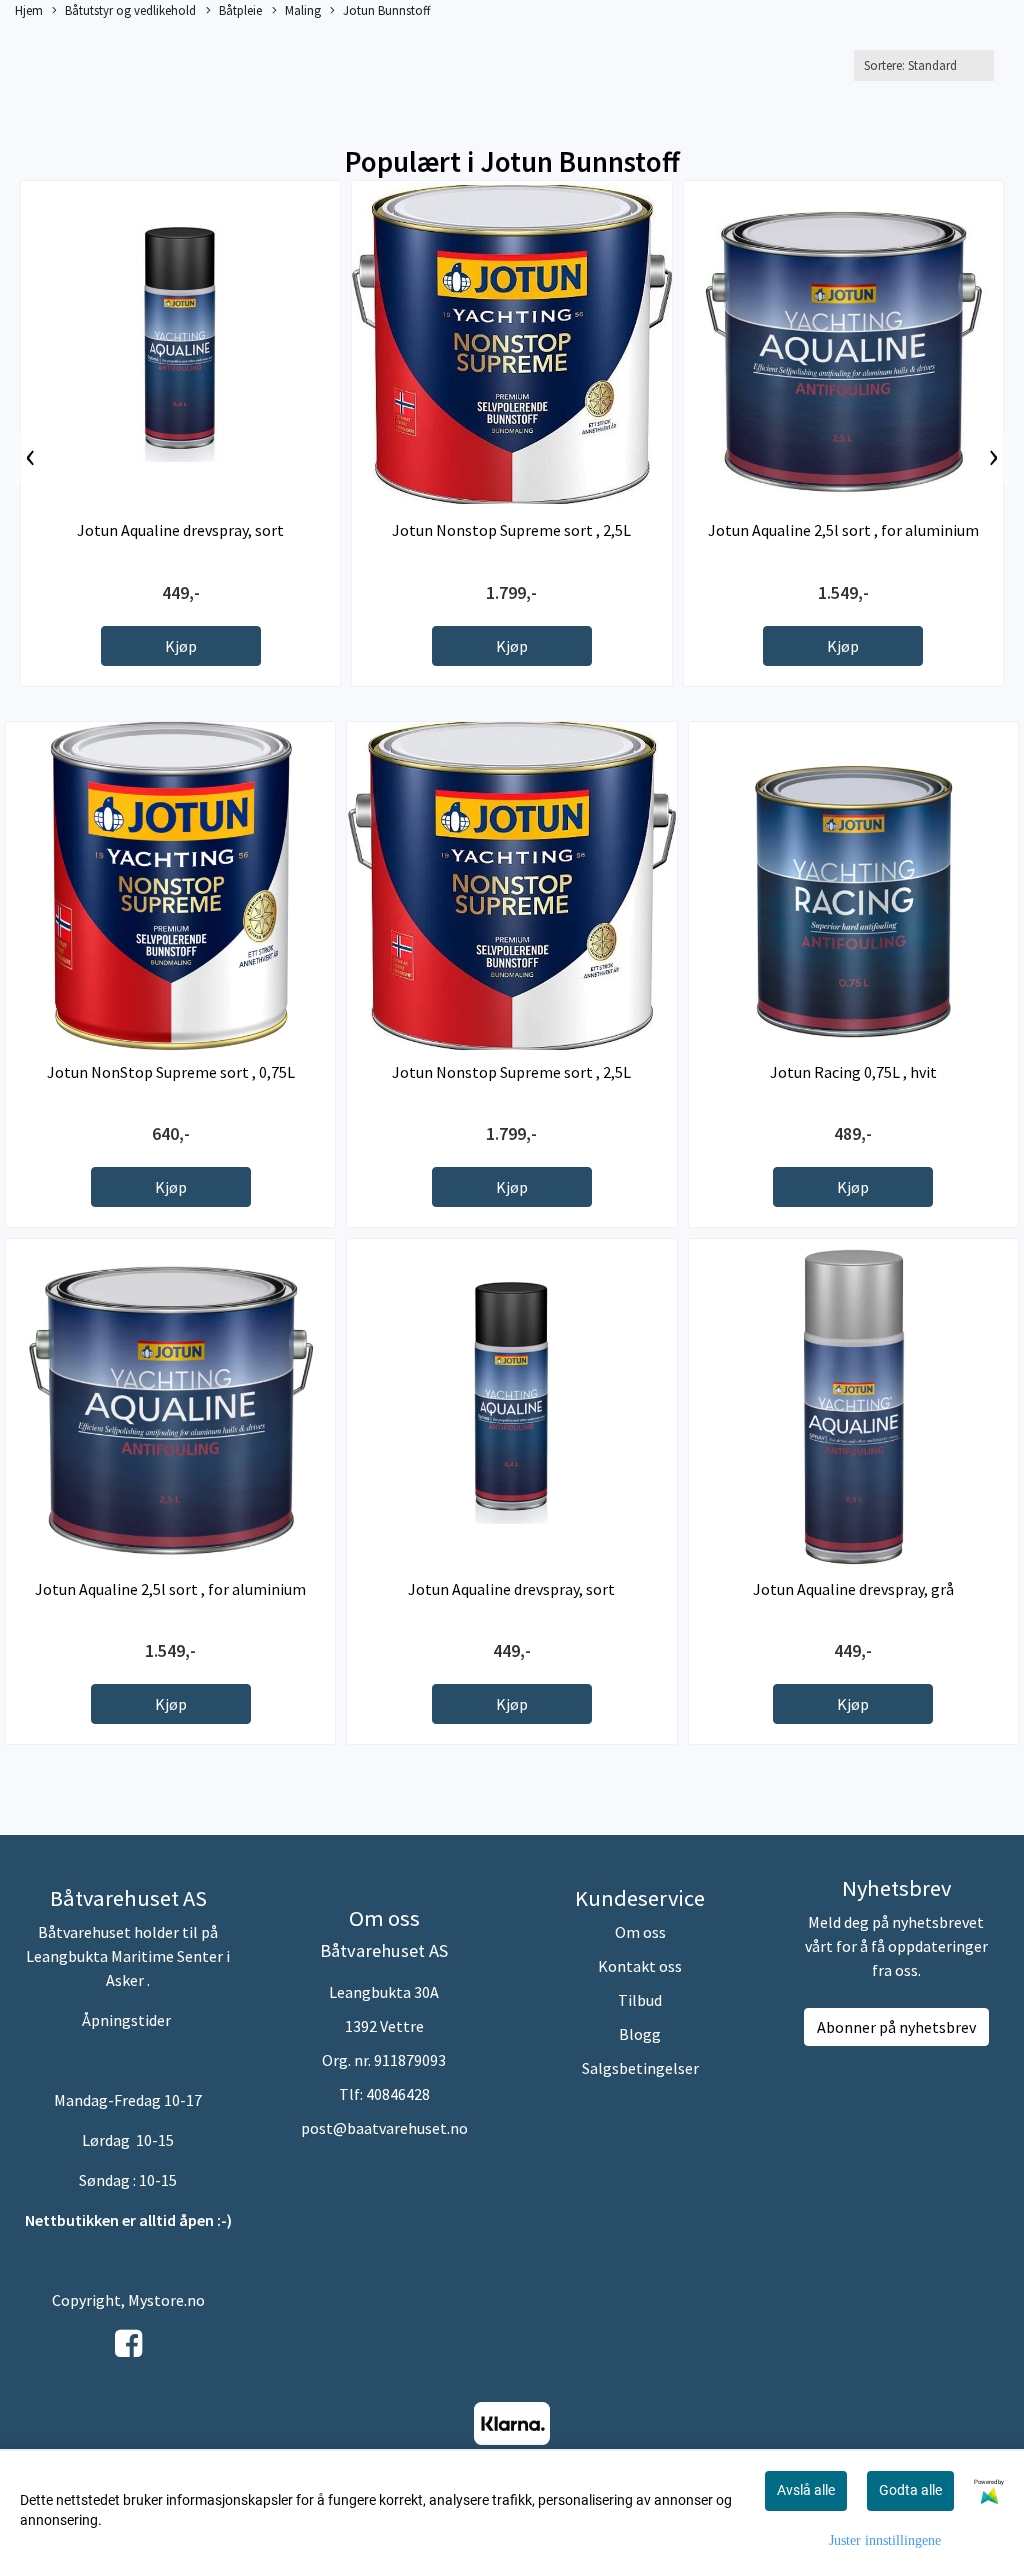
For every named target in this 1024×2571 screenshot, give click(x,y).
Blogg (640, 2034)
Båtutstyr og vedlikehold (130, 10)
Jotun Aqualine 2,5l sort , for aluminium (843, 530)
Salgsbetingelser (640, 2068)
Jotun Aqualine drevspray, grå (853, 1589)
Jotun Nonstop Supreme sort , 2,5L (511, 530)
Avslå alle (806, 2490)
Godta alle (910, 2490)
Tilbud (640, 2000)
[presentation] (30, 457)
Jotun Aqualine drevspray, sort (180, 530)
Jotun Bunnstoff (386, 10)
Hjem (29, 10)
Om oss (640, 1932)
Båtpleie (240, 10)
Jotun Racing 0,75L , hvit (853, 1072)
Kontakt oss (640, 1966)
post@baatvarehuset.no (384, 2128)
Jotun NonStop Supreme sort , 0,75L (171, 1072)
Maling (303, 10)
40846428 (398, 2094)
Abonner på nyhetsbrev (896, 2027)
